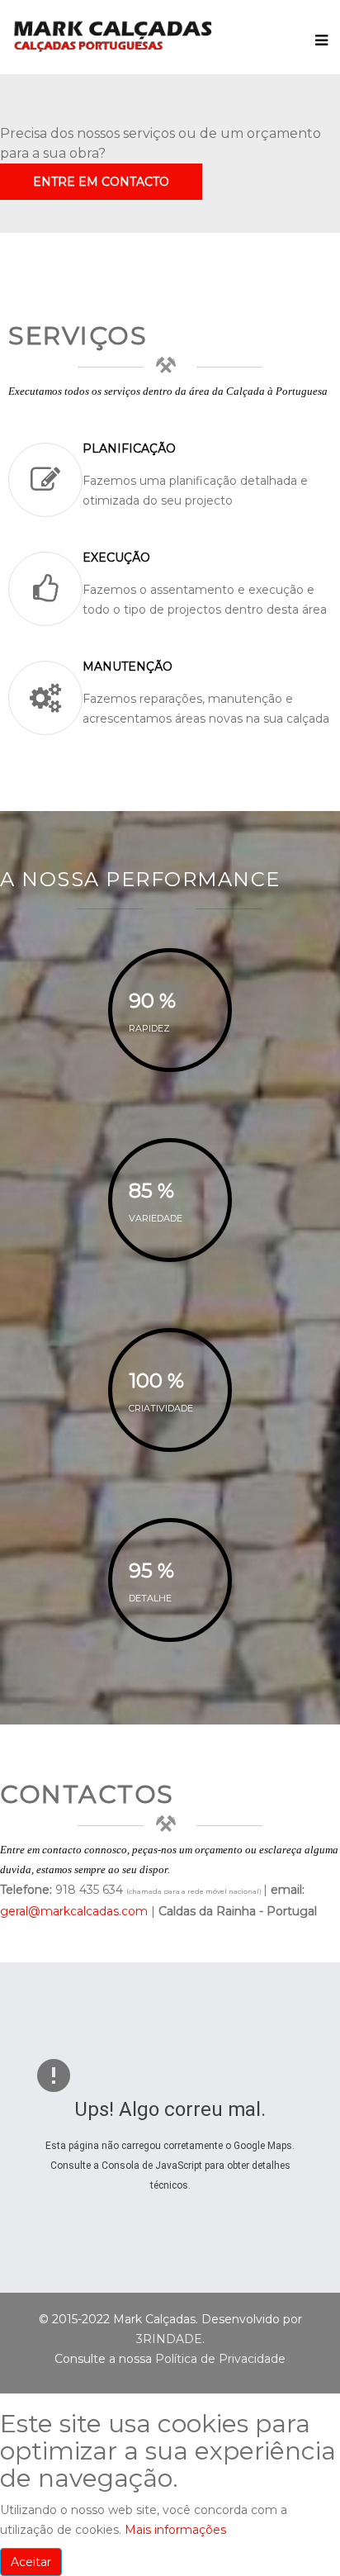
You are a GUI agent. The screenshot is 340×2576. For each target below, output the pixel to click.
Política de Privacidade (220, 2359)
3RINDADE (169, 2339)
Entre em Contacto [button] (101, 182)
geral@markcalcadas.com (74, 1911)
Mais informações (175, 2530)
